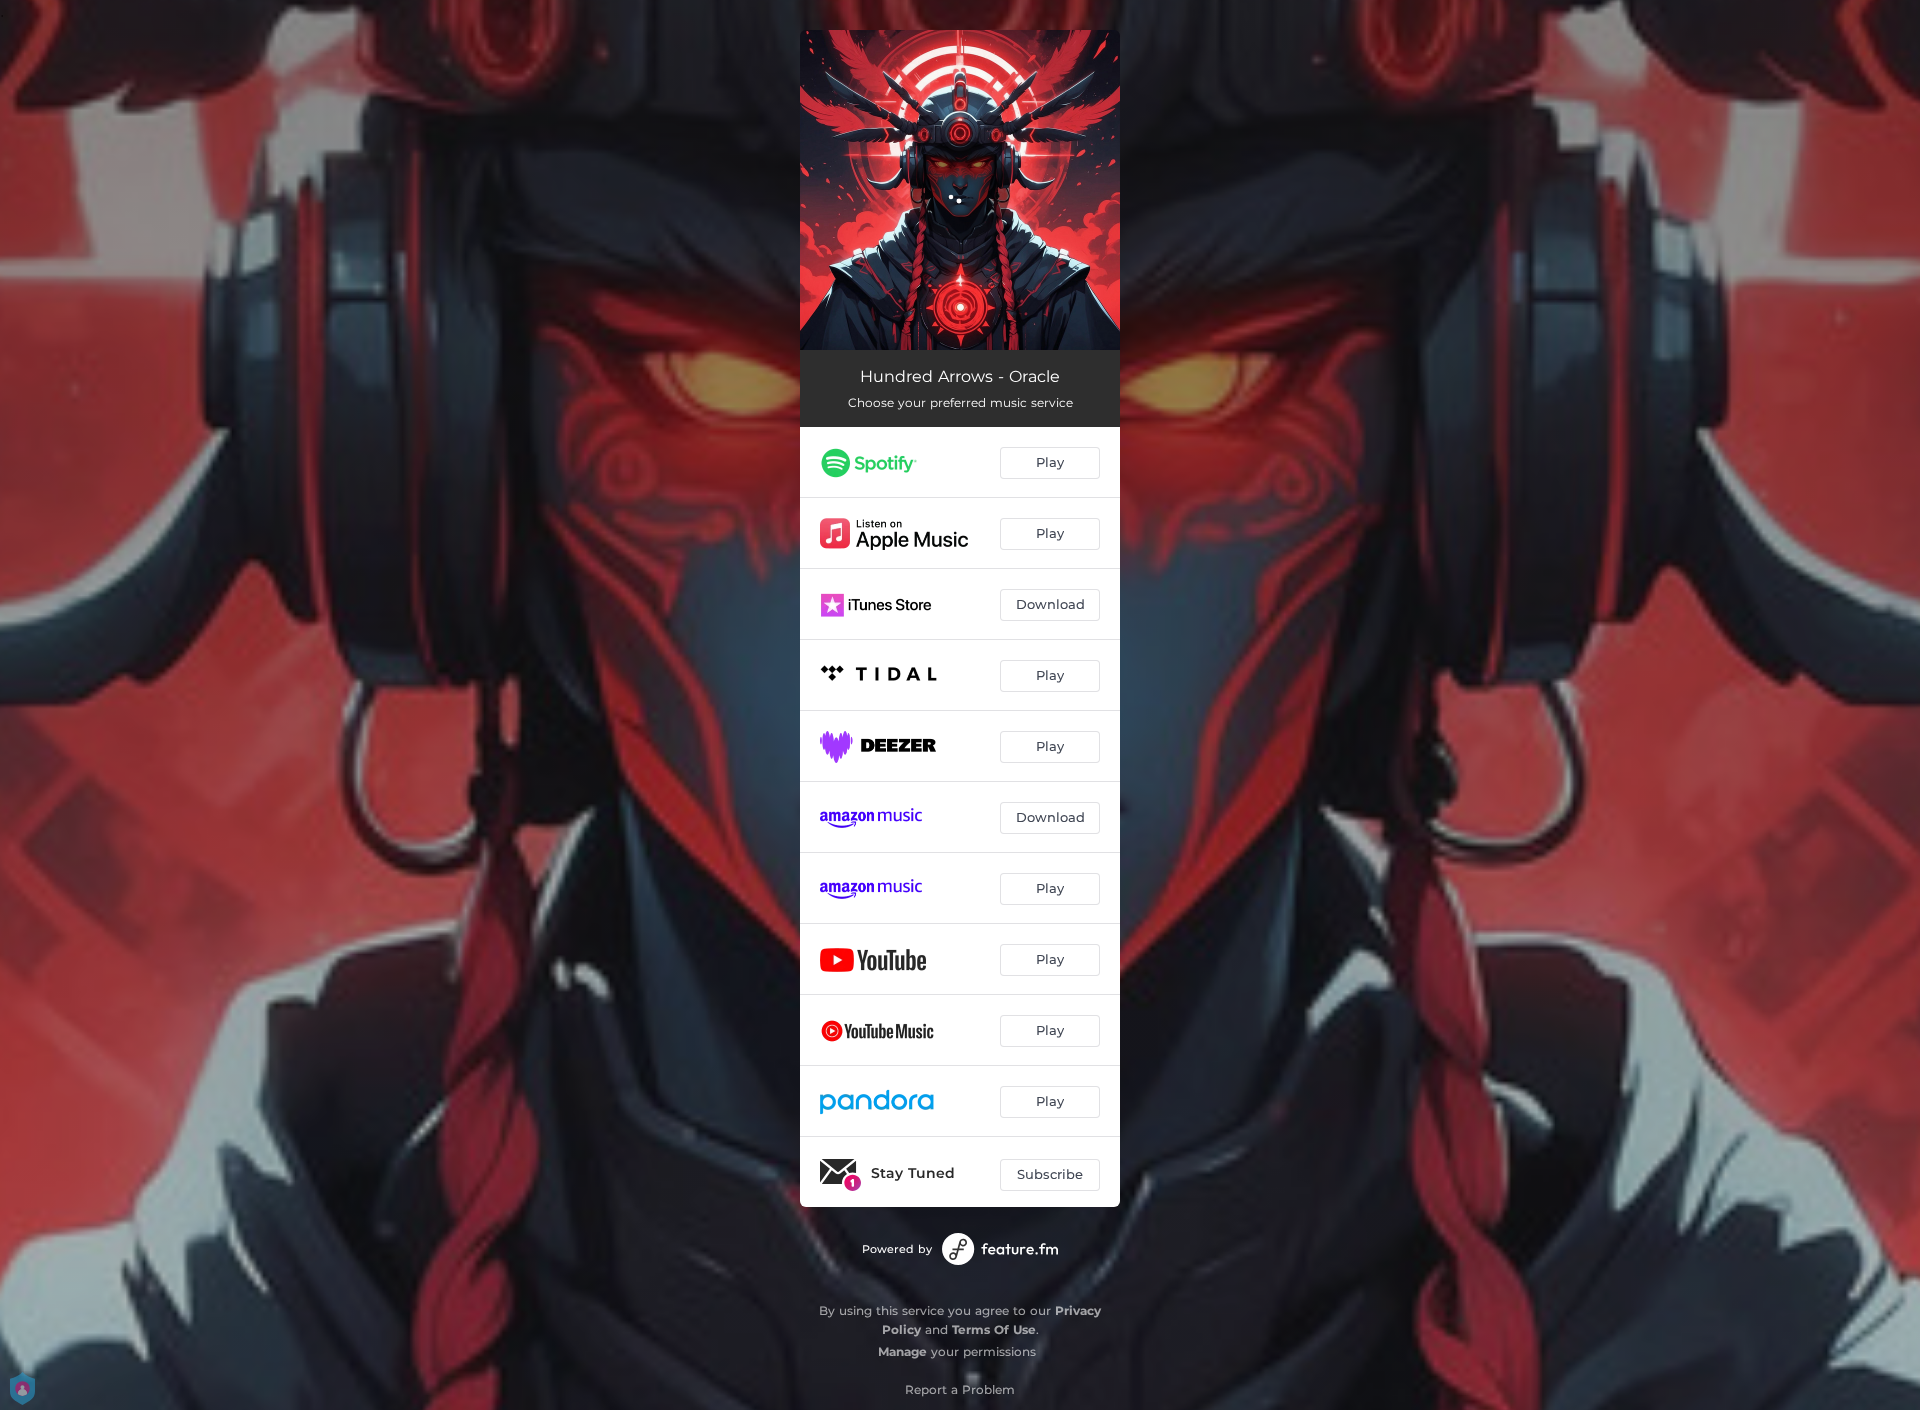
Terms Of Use (994, 1329)
